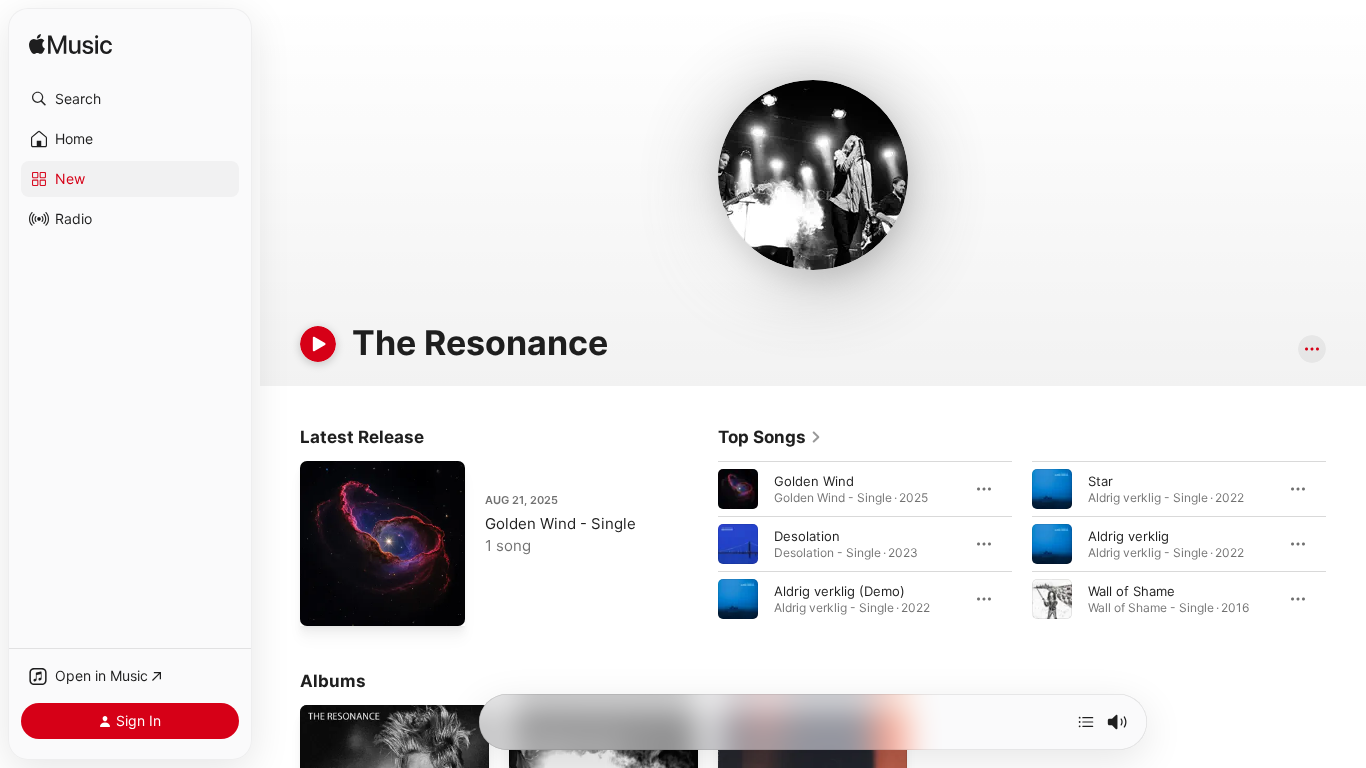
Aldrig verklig (1128, 536)
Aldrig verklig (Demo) (839, 591)
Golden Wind (814, 481)
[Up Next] (1086, 722)
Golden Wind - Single (560, 523)
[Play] (318, 344)
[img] (70, 45)
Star (1100, 481)
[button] (130, 99)
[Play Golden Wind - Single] (325, 601)
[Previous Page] (698, 544)
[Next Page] (1346, 544)
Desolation (807, 536)
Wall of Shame (1131, 591)
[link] (770, 437)
